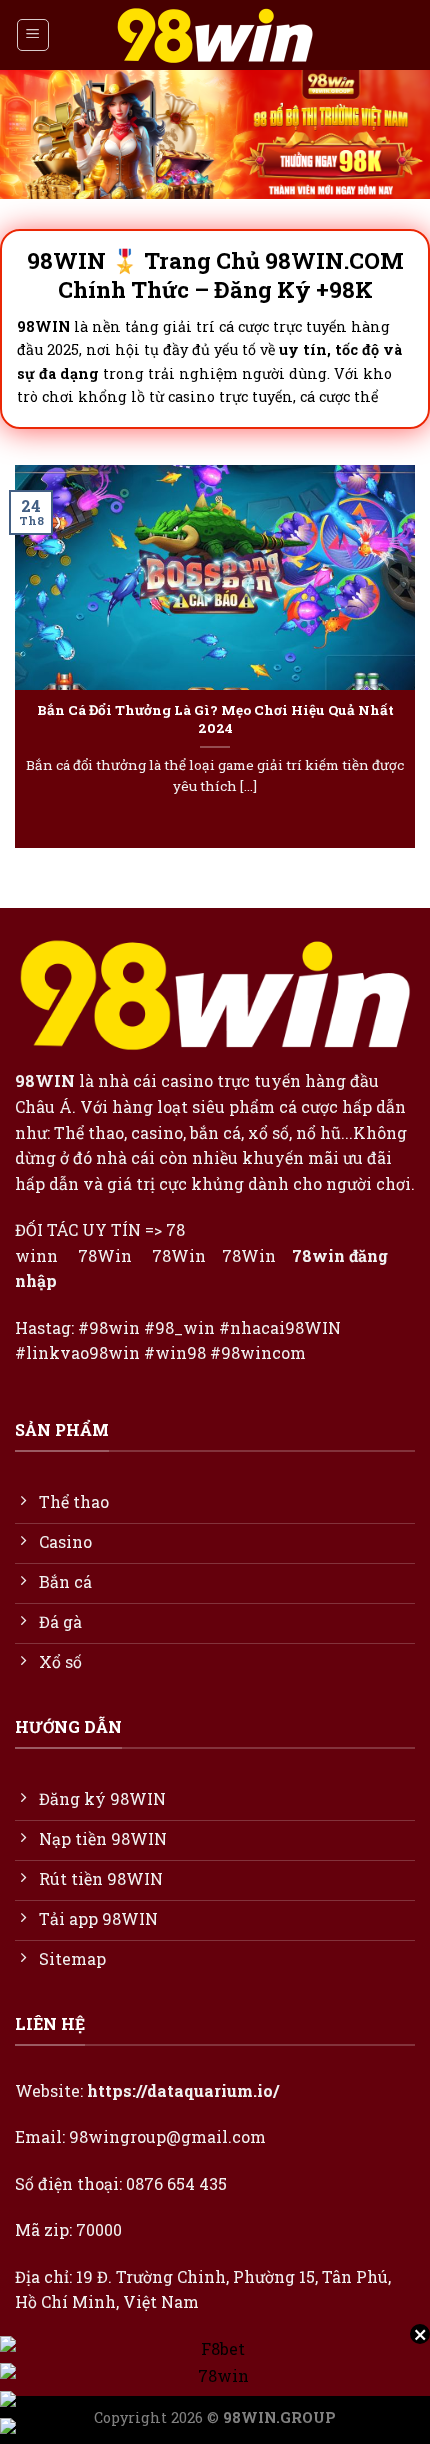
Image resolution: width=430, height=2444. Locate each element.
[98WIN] (215, 35)
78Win (105, 1255)
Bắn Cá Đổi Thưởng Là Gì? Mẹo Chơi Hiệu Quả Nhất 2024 (215, 719)
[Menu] (33, 35)
